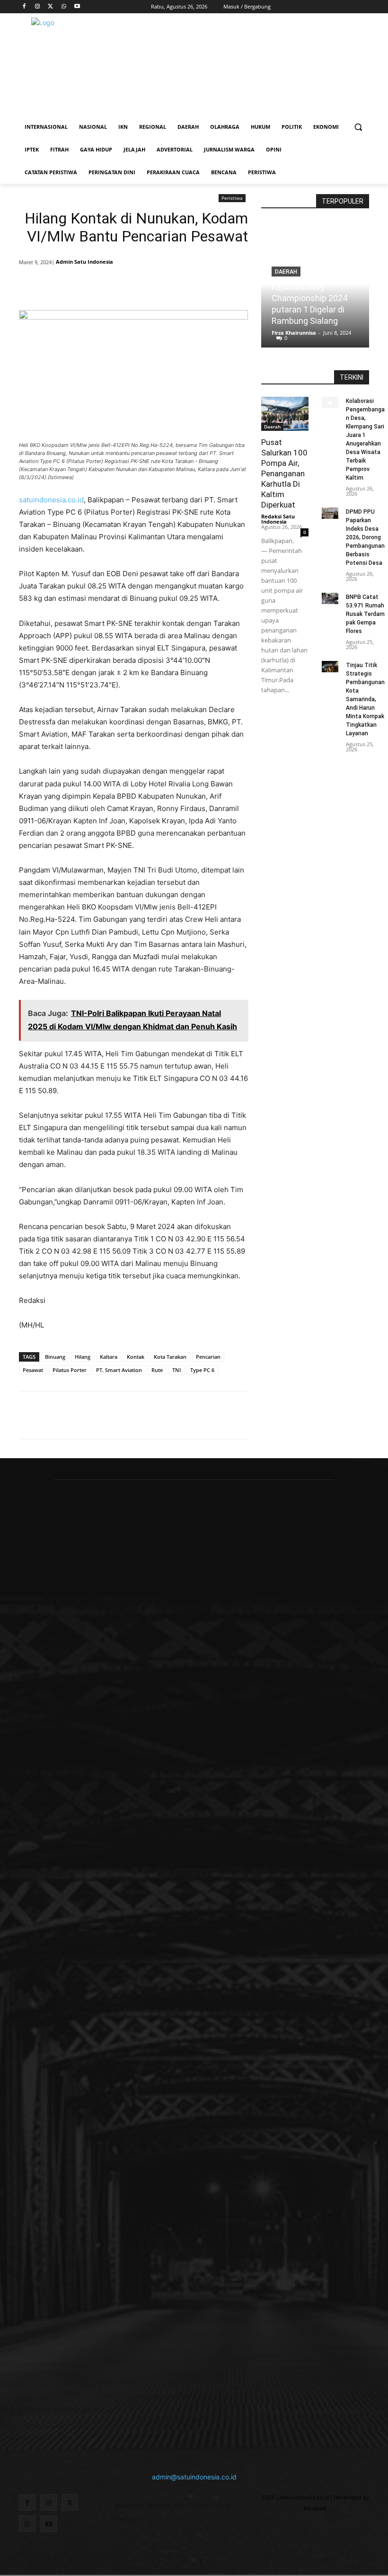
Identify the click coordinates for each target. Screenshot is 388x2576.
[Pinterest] (133, 286)
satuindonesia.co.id (51, 500)
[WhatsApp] (64, 7)
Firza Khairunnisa (294, 333)
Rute (157, 1370)
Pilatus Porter (70, 1370)
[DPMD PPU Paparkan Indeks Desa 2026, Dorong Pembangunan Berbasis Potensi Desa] (330, 513)
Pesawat (33, 1370)
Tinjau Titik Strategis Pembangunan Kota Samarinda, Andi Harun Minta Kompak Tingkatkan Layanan (365, 699)
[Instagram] (38, 7)
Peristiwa (232, 198)
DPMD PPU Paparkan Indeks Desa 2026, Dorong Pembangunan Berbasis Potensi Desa (365, 537)
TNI (176, 1370)
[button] (358, 127)
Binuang (55, 1357)
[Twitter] (51, 7)
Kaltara (109, 1357)
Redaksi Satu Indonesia (278, 519)
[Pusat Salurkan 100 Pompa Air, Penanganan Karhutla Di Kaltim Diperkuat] (285, 414)
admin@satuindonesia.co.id (194, 2477)
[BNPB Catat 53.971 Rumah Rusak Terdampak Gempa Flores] (330, 599)
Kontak (136, 1357)
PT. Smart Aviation (119, 1370)
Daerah (272, 427)
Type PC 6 (202, 1370)
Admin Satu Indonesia (84, 262)
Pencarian (208, 1357)
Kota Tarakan (170, 1357)
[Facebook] (24, 7)
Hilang (83, 1357)
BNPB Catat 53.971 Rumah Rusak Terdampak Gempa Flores (365, 614)
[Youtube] (77, 7)
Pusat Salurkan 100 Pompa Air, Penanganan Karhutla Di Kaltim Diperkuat (284, 473)
